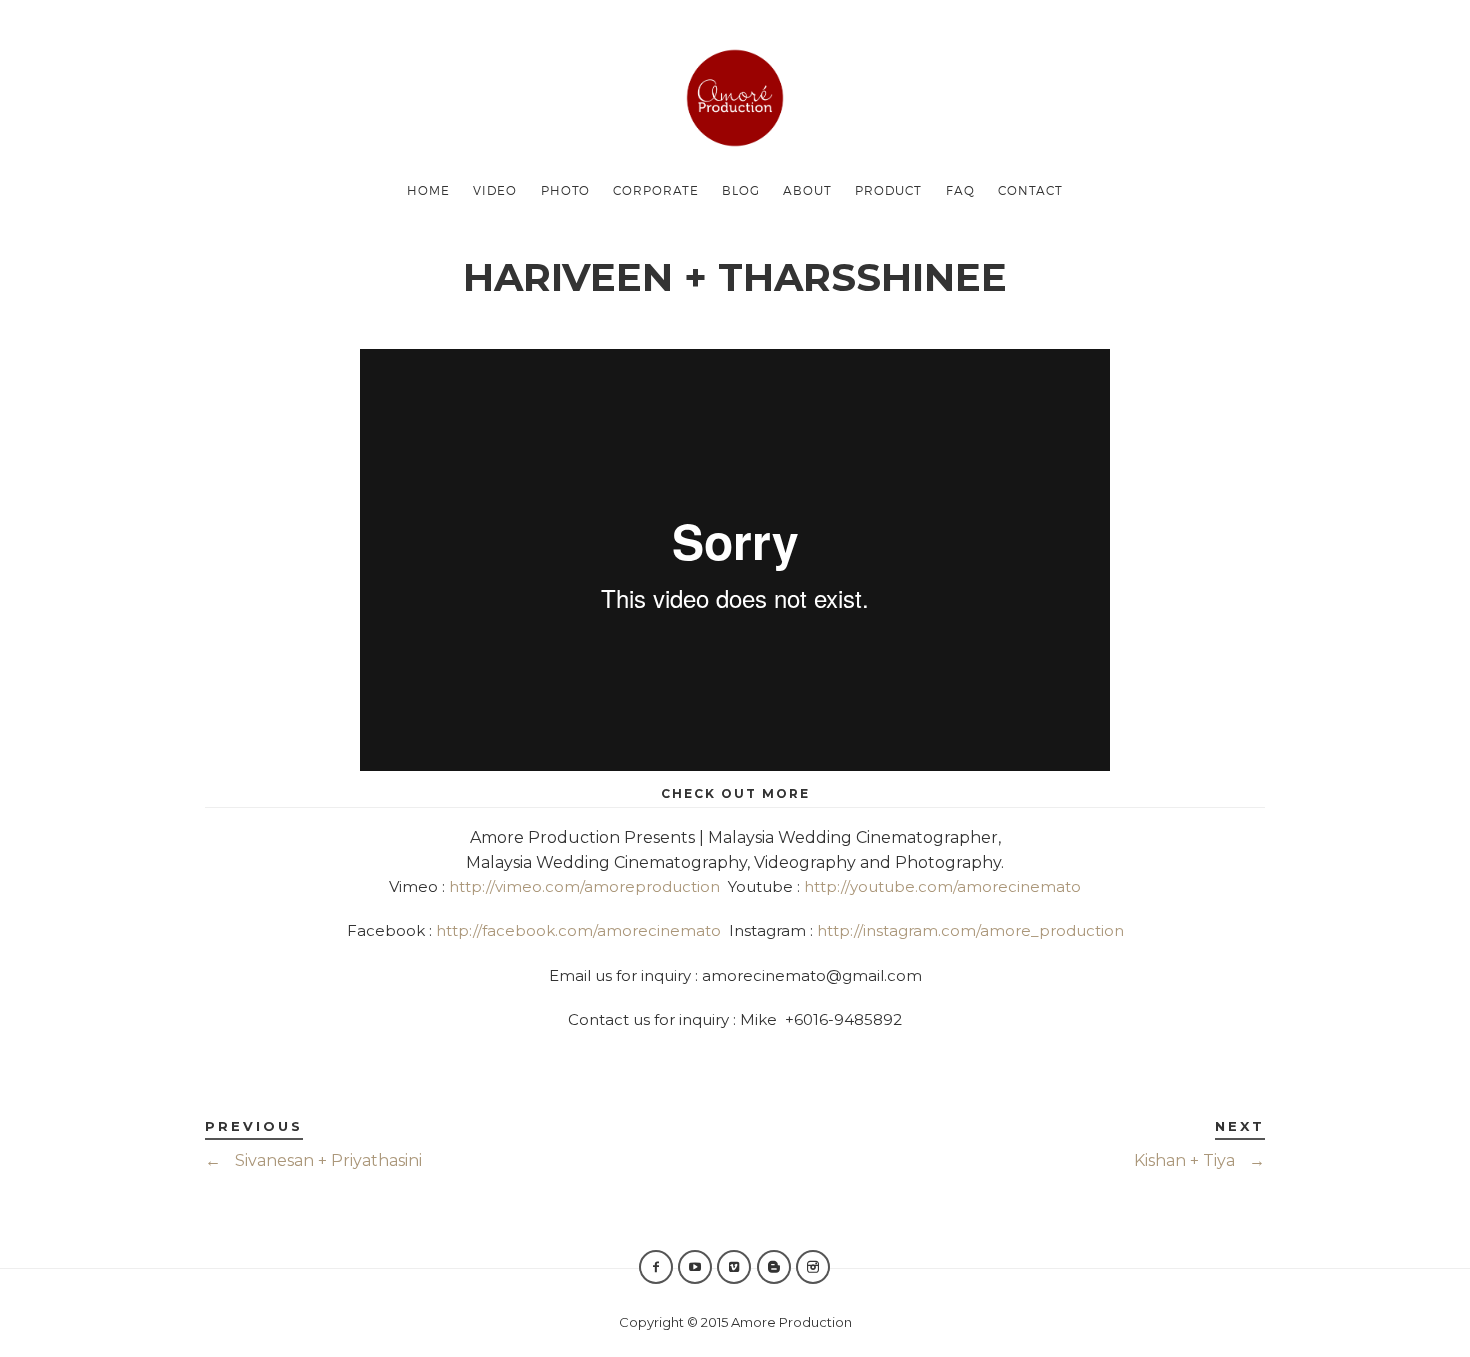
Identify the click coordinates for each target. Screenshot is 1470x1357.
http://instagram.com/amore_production (970, 930)
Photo (565, 190)
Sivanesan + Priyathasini (313, 1160)
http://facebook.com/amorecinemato (578, 930)
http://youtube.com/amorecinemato (942, 886)
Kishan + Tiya (1199, 1160)
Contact (1030, 190)
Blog (741, 190)
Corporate (656, 190)
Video (495, 190)
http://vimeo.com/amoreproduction (584, 886)
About (807, 190)
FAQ (960, 190)
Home (428, 190)
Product (888, 190)
